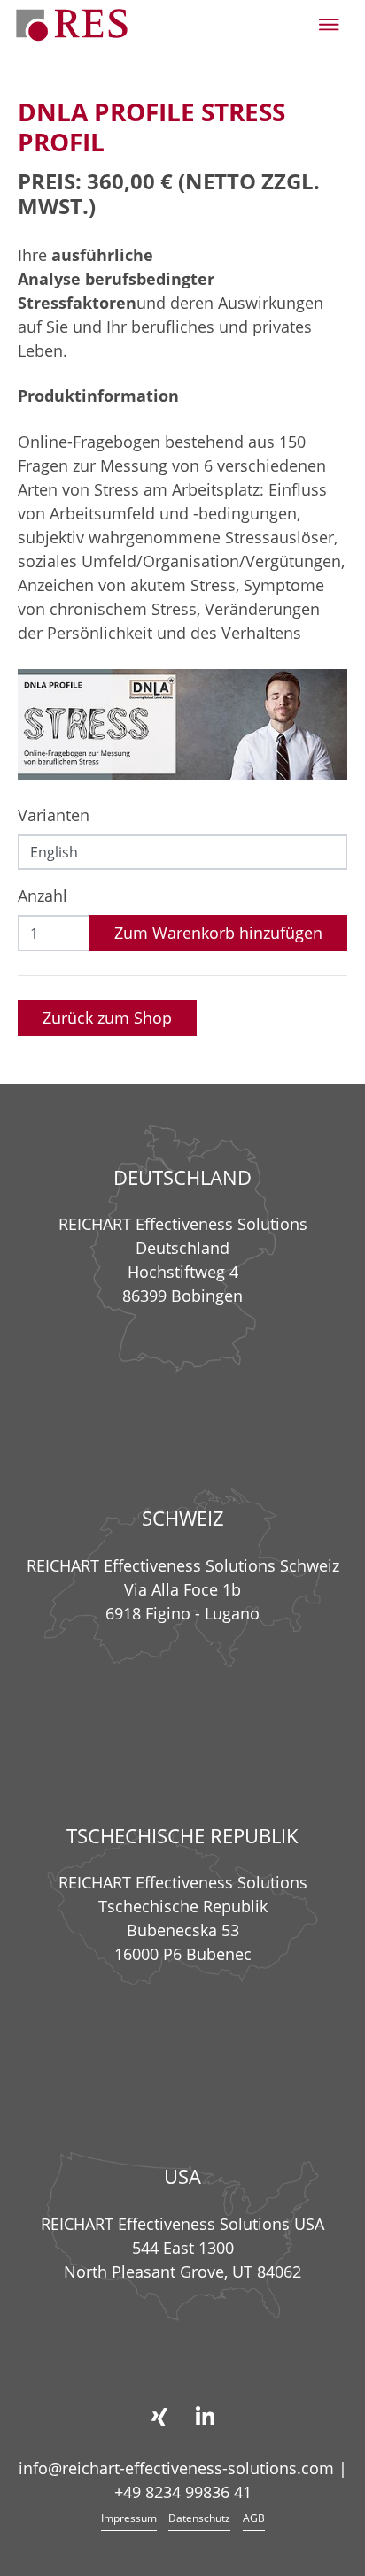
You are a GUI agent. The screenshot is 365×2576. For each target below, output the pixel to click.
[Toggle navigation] (329, 25)
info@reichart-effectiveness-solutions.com (176, 2468)
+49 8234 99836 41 (183, 2492)
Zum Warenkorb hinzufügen (218, 933)
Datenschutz (199, 2518)
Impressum (129, 2518)
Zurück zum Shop (107, 1018)
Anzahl (43, 896)
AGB (254, 2518)
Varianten (54, 815)
